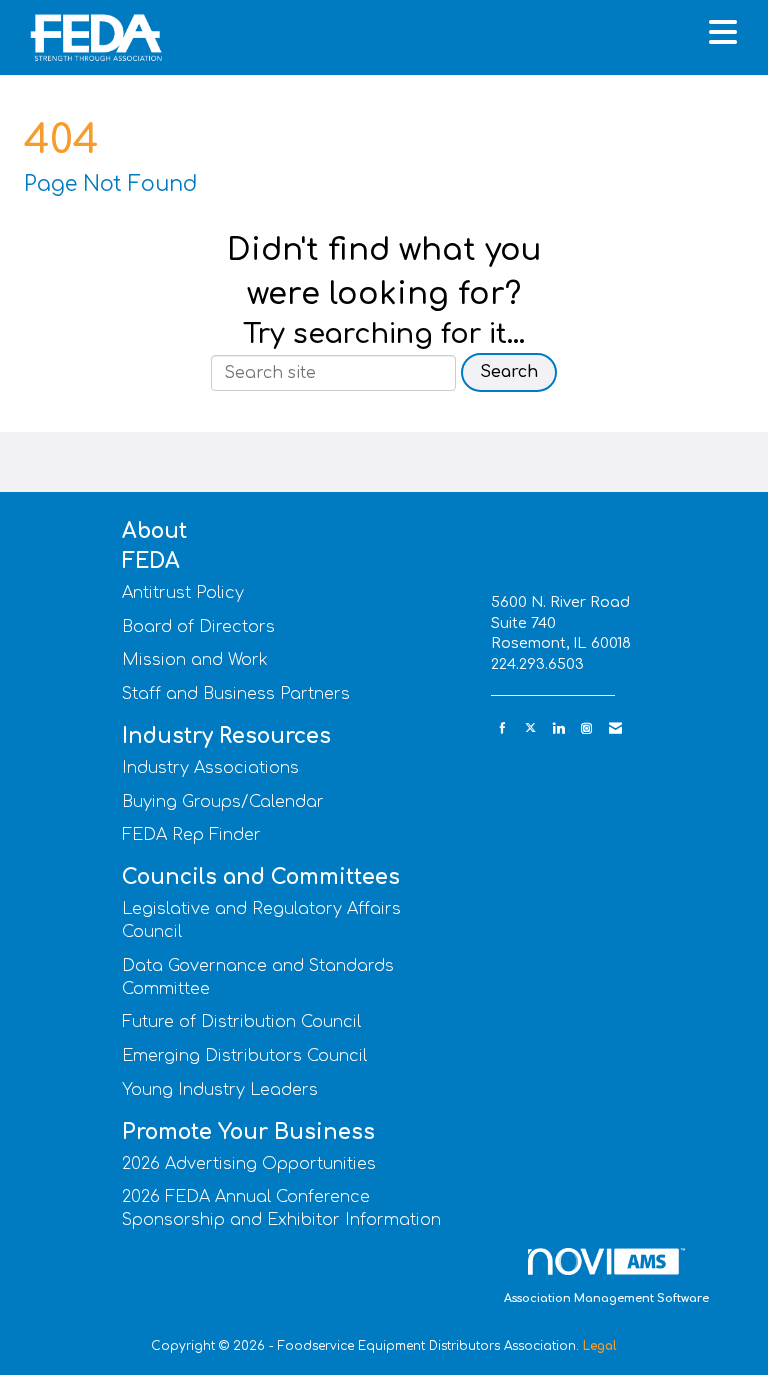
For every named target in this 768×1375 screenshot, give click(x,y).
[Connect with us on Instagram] (586, 728)
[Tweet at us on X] (530, 728)
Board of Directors (198, 627)
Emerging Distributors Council (244, 1056)
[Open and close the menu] (462, 34)
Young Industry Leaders (220, 1090)
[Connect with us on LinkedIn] (558, 728)
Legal (600, 1346)
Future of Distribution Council (241, 1022)
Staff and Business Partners (236, 694)
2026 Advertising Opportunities (249, 1164)
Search (509, 372)
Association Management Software (606, 1298)
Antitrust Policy (183, 593)
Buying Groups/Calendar (223, 802)
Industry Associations (210, 768)
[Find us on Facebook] (502, 728)
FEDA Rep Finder (191, 835)
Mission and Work (195, 660)
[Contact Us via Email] (615, 728)
